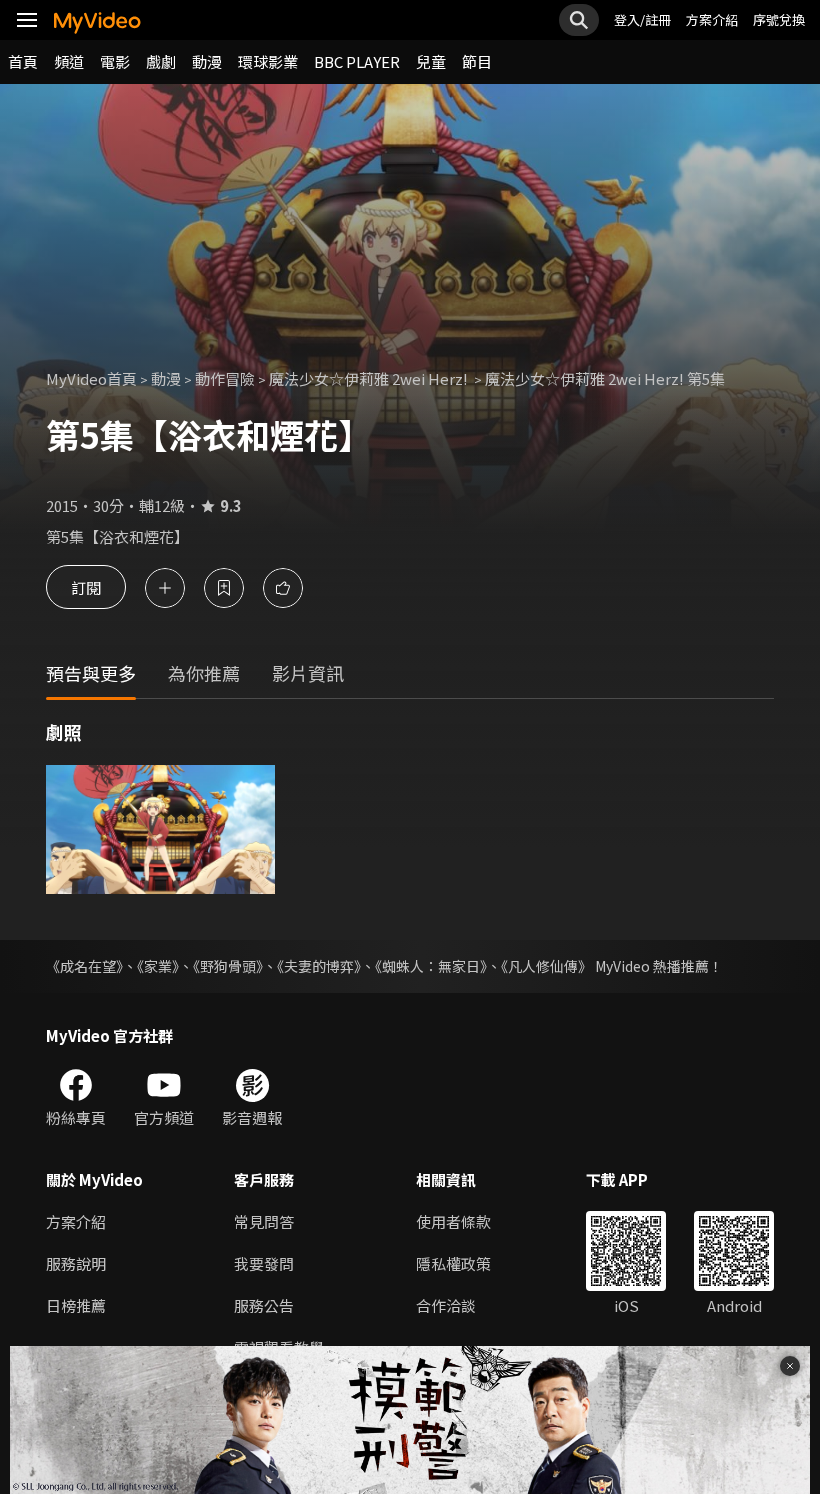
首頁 (23, 61)
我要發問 (264, 1263)
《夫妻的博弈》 (319, 966)
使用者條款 (453, 1221)
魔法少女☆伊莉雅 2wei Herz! (370, 378)
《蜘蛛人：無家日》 (431, 966)
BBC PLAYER (357, 61)
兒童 (431, 61)
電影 (115, 61)
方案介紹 (712, 19)
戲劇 (161, 61)
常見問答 (264, 1221)
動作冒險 (225, 378)
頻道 (69, 61)
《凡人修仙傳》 (546, 966)
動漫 (207, 61)
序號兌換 (779, 19)
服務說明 (76, 1263)
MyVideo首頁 (91, 378)
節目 (477, 61)
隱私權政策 (453, 1263)
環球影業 (268, 61)
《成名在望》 (84, 966)
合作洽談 (446, 1305)
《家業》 (158, 966)
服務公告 (264, 1305)
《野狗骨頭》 (228, 966)
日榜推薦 (76, 1305)
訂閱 (86, 587)
